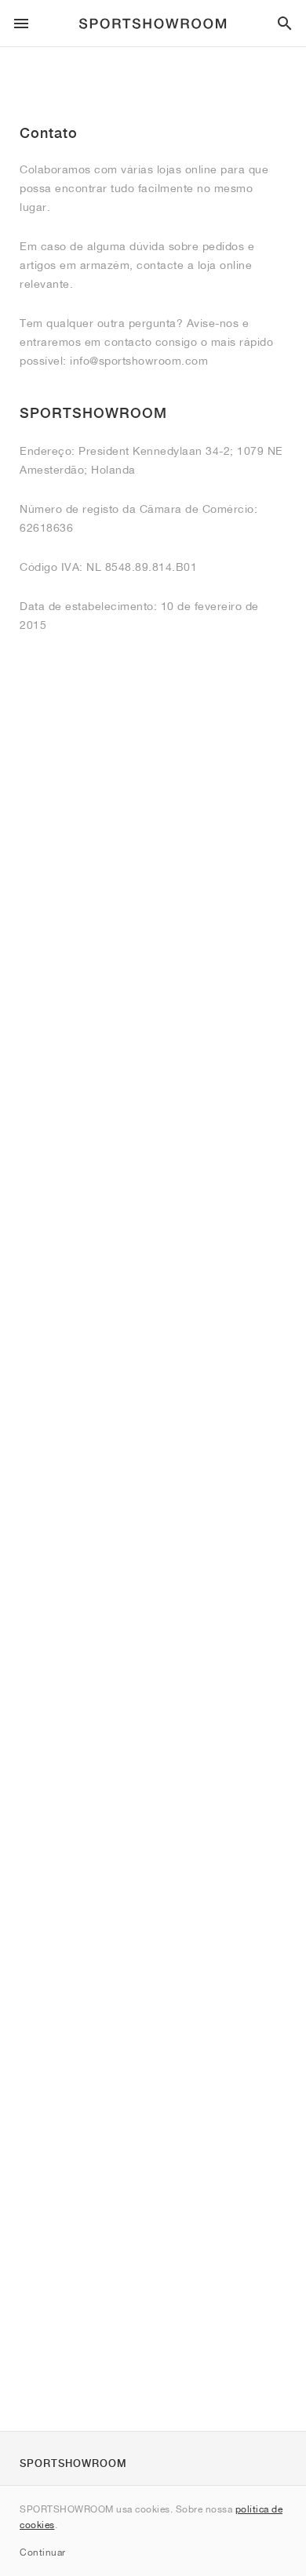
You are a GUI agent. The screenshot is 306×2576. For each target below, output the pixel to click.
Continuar (43, 2552)
